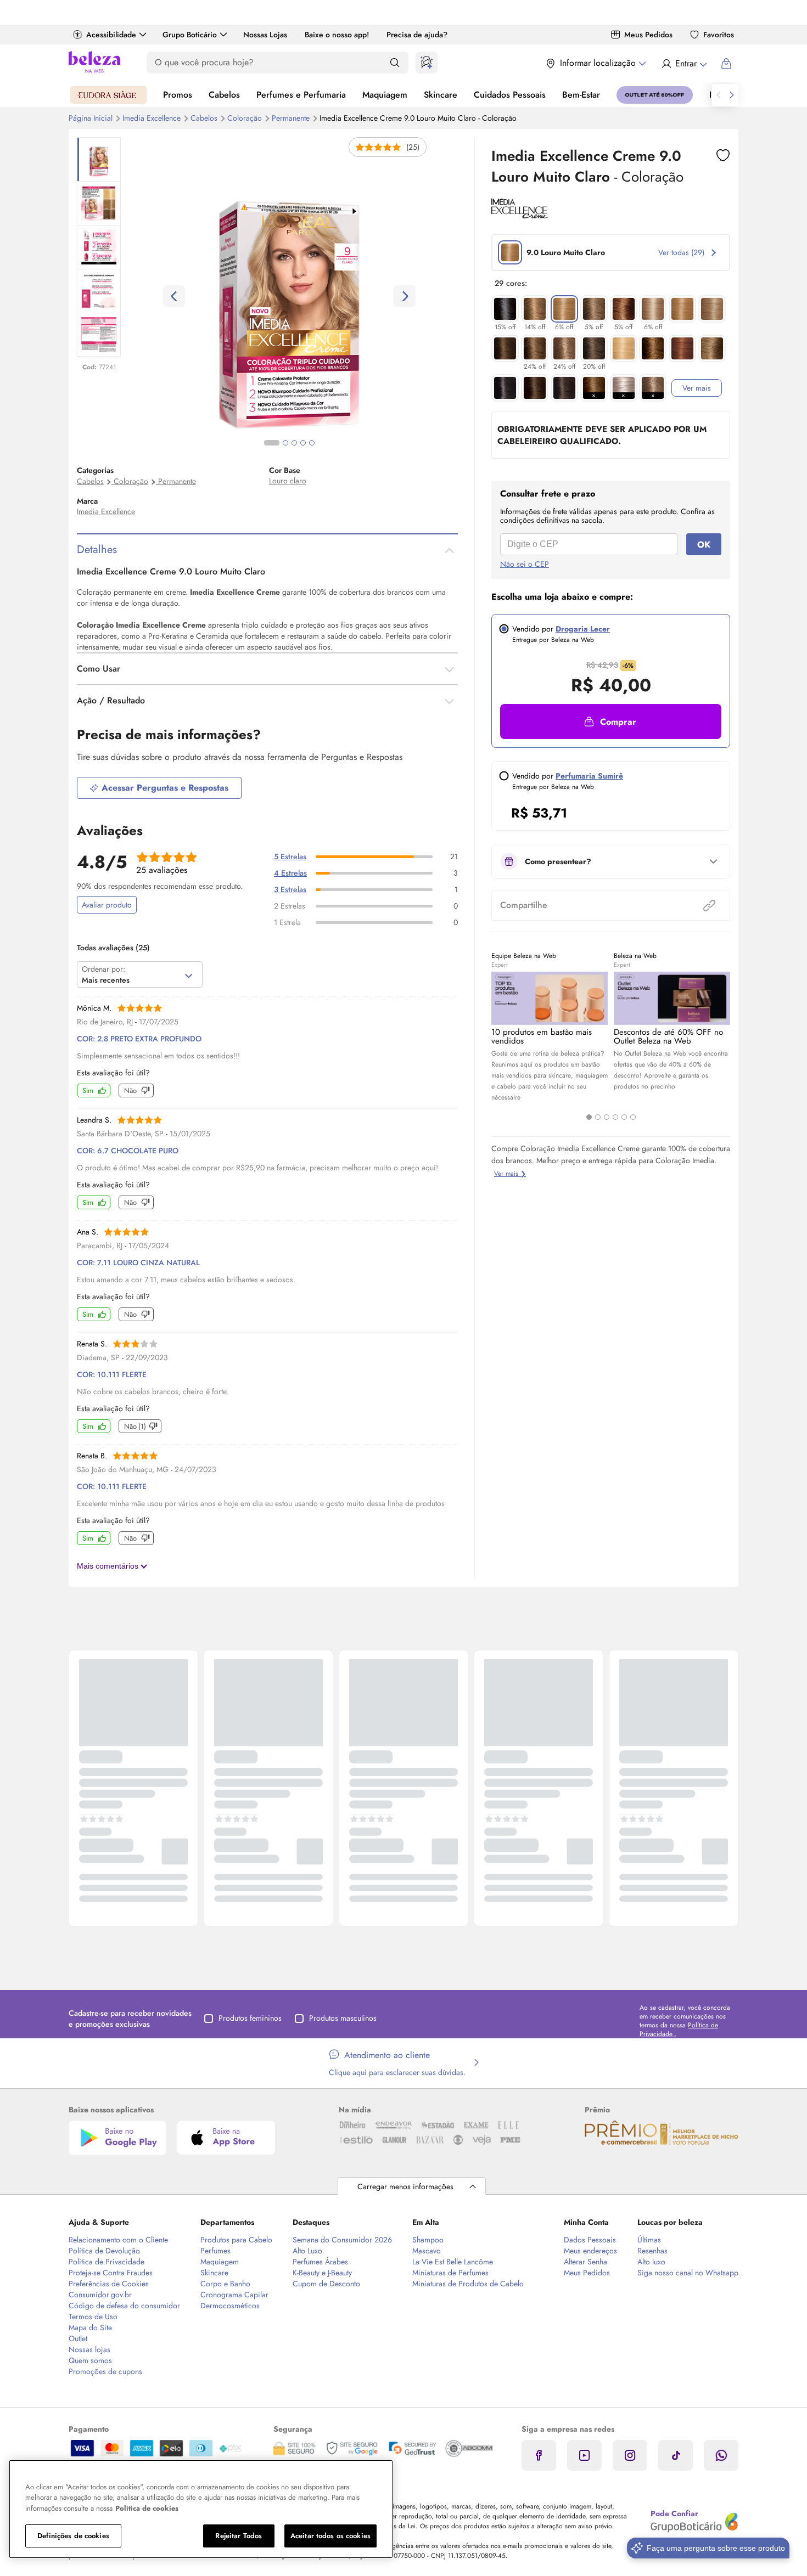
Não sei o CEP (525, 564)
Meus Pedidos (648, 35)
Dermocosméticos (230, 2306)
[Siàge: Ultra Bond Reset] (108, 95)
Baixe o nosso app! (337, 35)
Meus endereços (590, 2251)
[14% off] (535, 309)
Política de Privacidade (107, 2262)
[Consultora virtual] (427, 63)
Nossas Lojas (265, 35)
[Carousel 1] (589, 1117)
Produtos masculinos (343, 2018)
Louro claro (288, 481)
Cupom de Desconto (326, 2284)
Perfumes (215, 2251)
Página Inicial (92, 118)
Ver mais (697, 388)
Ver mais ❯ (510, 1174)
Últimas (649, 2240)
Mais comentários (109, 1566)
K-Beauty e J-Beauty (322, 2273)
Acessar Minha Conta (684, 64)
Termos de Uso (93, 2316)
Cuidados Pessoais (510, 95)
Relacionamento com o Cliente (118, 2240)
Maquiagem (385, 95)
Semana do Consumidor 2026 (342, 2240)
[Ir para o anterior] (719, 95)
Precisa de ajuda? (417, 35)
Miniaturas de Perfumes (450, 2273)
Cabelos (224, 95)
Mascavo (427, 2251)
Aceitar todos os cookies (330, 2536)
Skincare (441, 95)
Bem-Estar (581, 95)
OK (704, 545)
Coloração (246, 118)
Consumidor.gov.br (100, 2295)
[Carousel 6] (633, 1117)
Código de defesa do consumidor (124, 2306)
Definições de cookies (73, 2536)
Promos (178, 95)
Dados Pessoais (590, 2240)
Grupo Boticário (190, 35)
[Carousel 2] (598, 1117)
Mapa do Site (90, 2327)
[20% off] (594, 348)
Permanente (292, 118)
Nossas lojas (89, 2349)
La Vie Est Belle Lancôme (453, 2262)
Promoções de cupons (105, 2371)
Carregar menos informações (405, 2186)
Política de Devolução (104, 2251)
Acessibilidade (111, 35)
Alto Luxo (307, 2251)
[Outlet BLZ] (655, 95)
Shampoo (428, 2240)
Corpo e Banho (225, 2284)
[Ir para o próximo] (732, 95)
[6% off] (564, 309)
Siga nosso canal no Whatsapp (688, 2273)
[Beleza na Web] (94, 63)
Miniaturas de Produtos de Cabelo (468, 2284)
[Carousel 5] (624, 1117)
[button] (723, 155)
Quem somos (90, 2360)
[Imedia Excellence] (520, 215)
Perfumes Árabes (320, 2262)
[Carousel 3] (607, 1117)
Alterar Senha (585, 2262)
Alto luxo (651, 2262)
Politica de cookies (147, 2508)
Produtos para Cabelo (236, 2240)
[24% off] (535, 348)
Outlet (78, 2338)
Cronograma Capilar (234, 2295)
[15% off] (505, 309)
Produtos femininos (250, 2018)
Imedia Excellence (153, 118)
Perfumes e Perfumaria (301, 95)
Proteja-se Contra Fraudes (111, 2273)
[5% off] (594, 309)
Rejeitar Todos (239, 2536)
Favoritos (719, 35)
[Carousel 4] (615, 1117)
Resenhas (652, 2251)
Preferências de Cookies (109, 2284)
